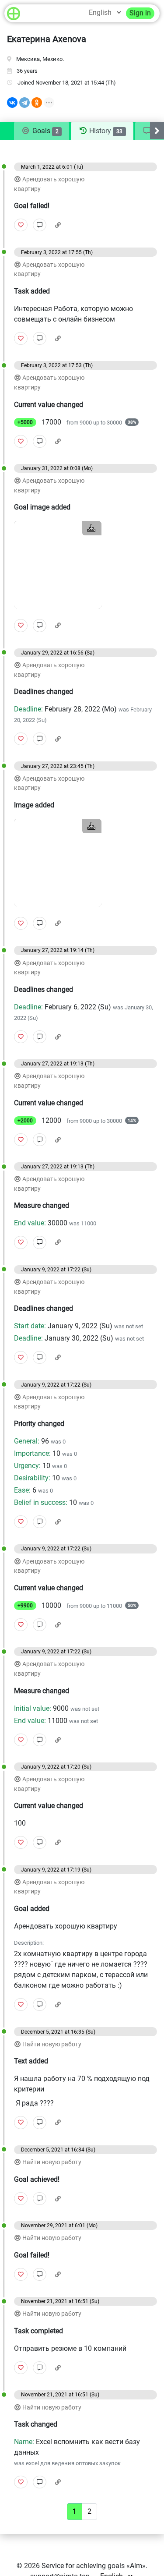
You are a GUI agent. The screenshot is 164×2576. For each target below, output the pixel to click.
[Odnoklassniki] (37, 103)
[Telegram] (24, 103)
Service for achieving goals (83, 2566)
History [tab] (105, 131)
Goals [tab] (45, 131)
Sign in (140, 13)
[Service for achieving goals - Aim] (14, 13)
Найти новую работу (52, 2044)
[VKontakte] (12, 103)
